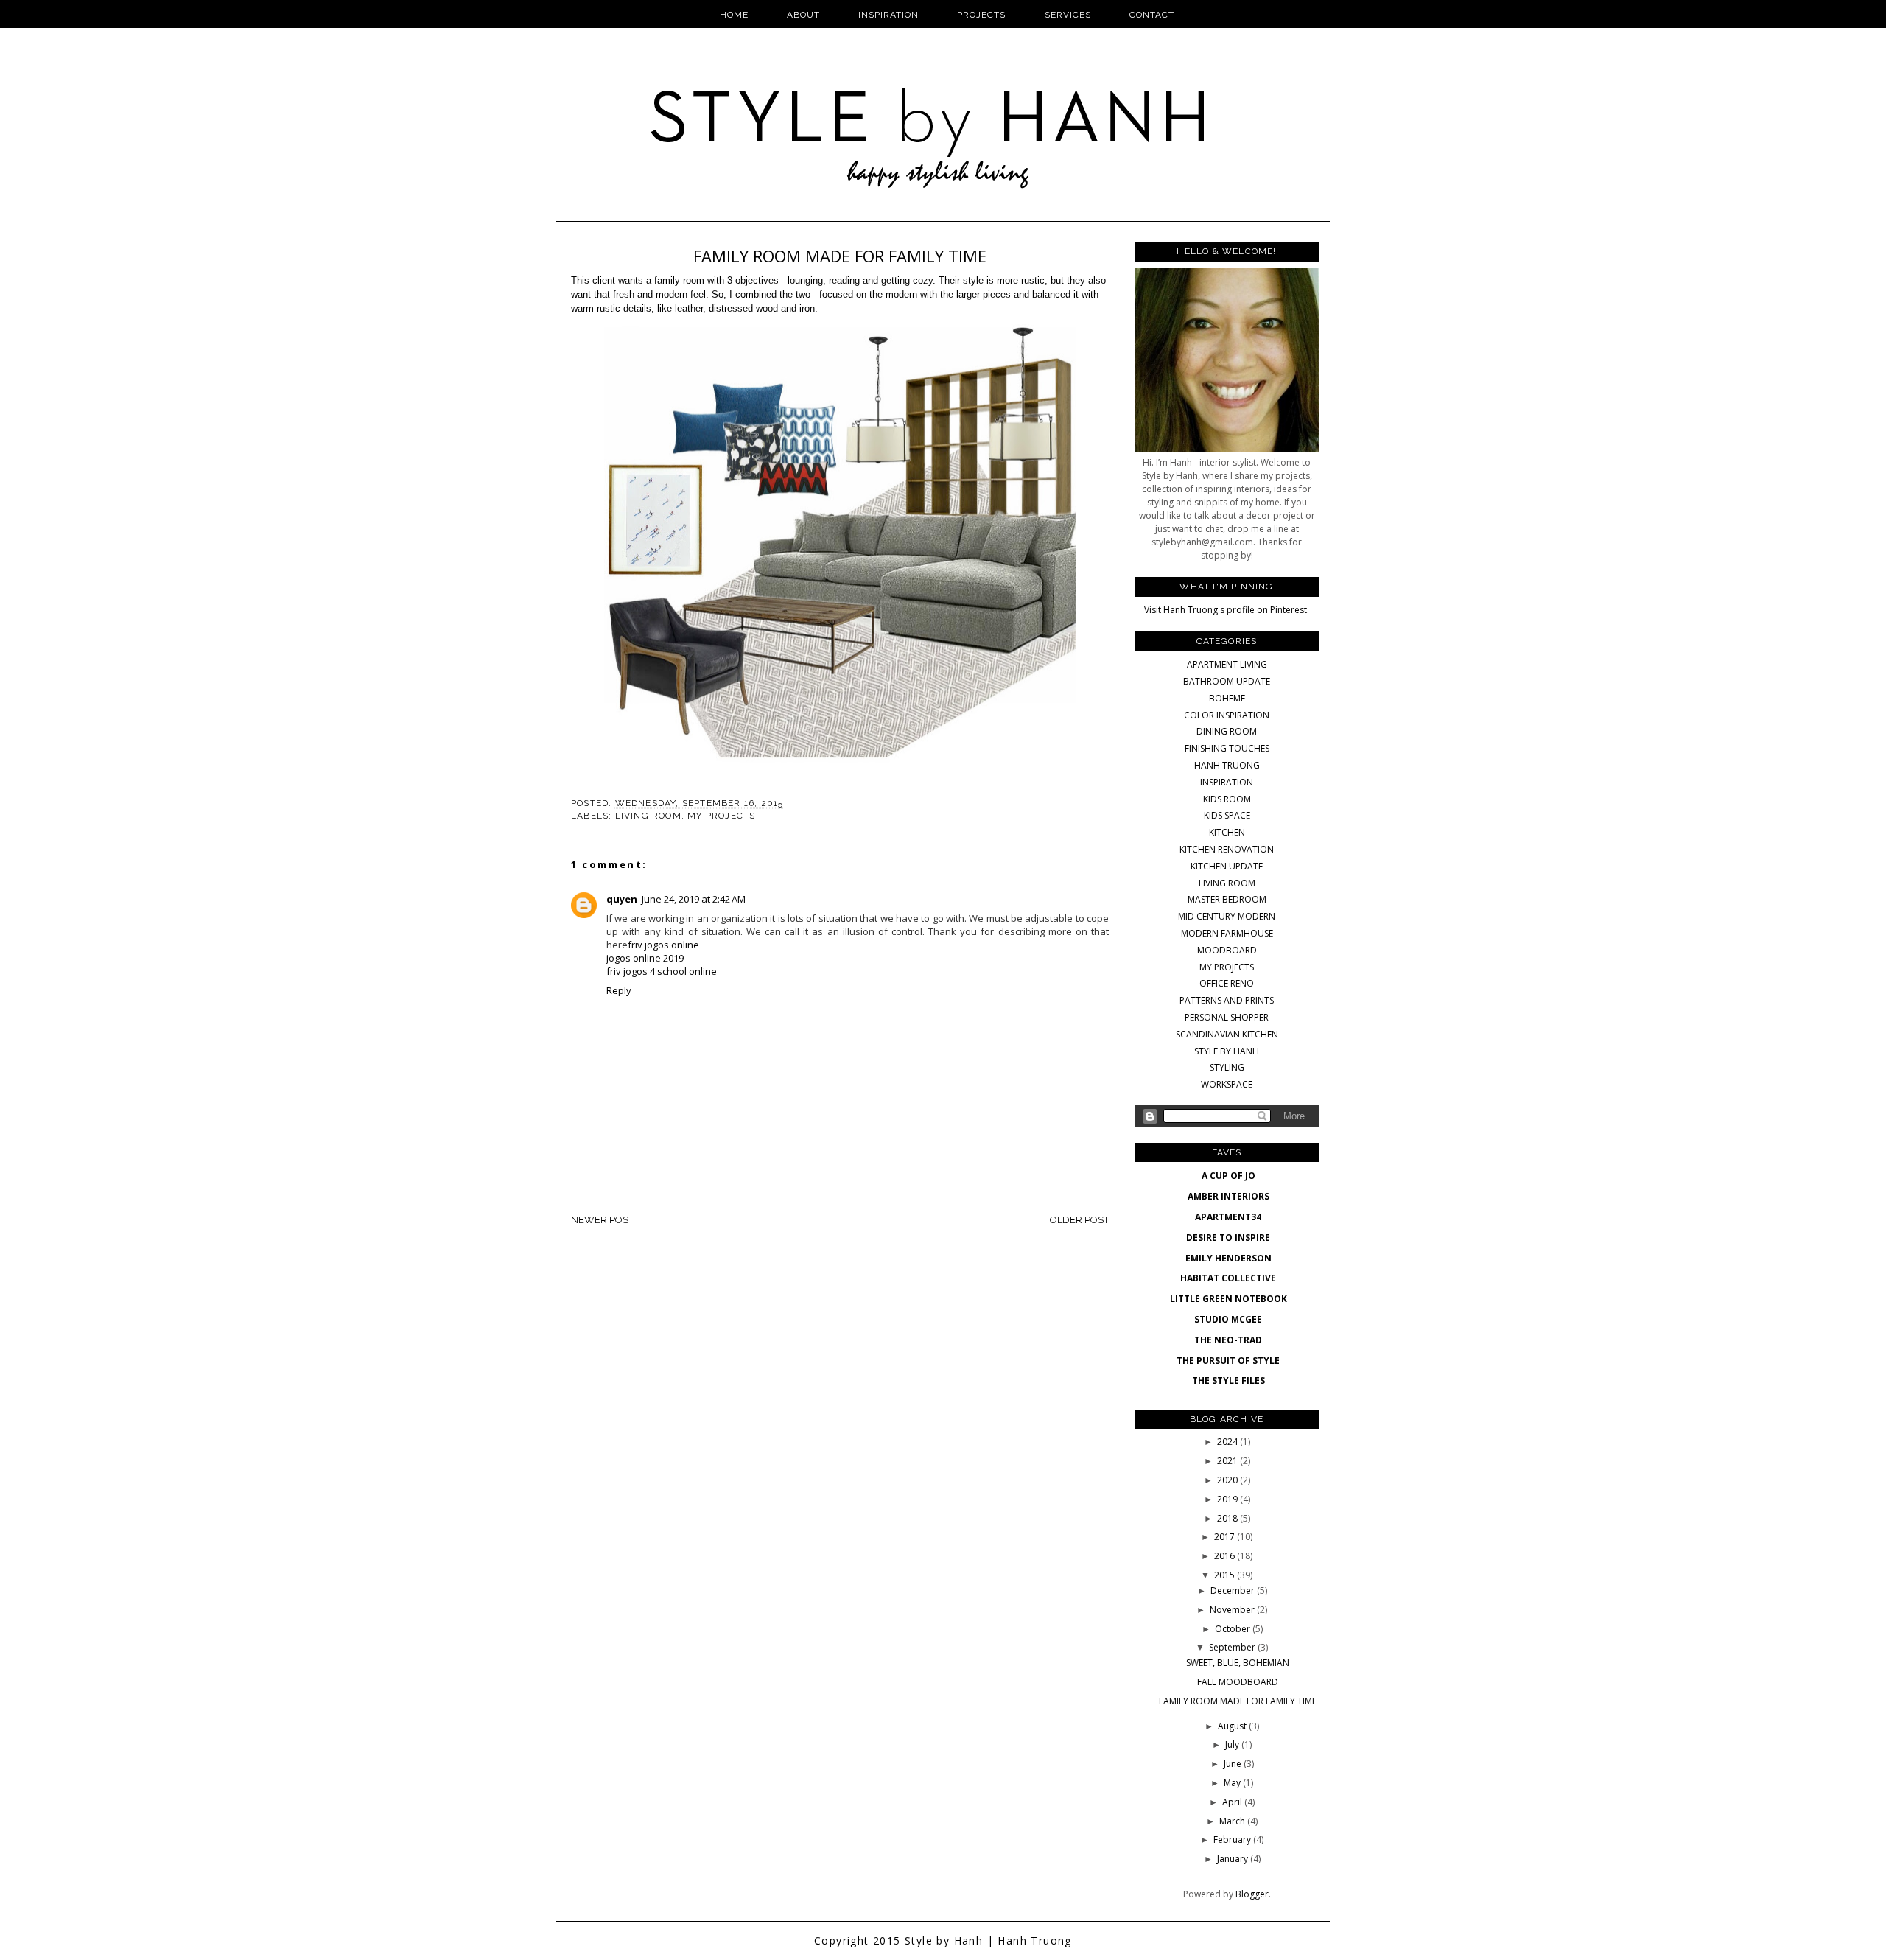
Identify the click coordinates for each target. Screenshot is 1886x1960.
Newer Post (602, 1220)
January (1234, 1859)
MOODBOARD (1227, 950)
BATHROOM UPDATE (1227, 681)
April (1233, 1802)
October (1234, 1629)
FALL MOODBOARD (1238, 1682)
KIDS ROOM (1227, 799)
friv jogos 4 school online (662, 971)
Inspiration (888, 15)
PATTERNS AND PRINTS (1227, 1000)
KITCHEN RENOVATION (1227, 849)
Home (734, 15)
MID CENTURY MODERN (1227, 916)
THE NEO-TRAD (1228, 1340)
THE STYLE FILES (1228, 1380)
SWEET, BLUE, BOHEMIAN (1238, 1663)
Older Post (1079, 1220)
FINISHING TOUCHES (1227, 748)
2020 (1228, 1480)
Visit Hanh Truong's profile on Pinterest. (1227, 610)
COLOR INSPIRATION (1227, 715)
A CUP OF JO (1228, 1176)
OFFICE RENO (1227, 983)
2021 (1228, 1461)
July (1233, 1744)
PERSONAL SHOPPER (1227, 1017)
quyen (622, 899)
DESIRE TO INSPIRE (1228, 1238)
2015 (1226, 1575)
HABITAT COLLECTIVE (1228, 1278)
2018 (1228, 1518)
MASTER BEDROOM (1227, 899)
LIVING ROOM (648, 816)
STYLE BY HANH (1227, 1051)
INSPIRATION (1227, 782)
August (1233, 1726)
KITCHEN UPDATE (1227, 866)
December (1234, 1590)
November (1233, 1610)
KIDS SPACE (1227, 815)
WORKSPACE (1227, 1084)
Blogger (1252, 1894)
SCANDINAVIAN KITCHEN (1227, 1034)
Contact (1152, 15)
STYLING (1227, 1067)
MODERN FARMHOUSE (1227, 933)
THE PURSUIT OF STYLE (1228, 1361)
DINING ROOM (1227, 731)
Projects (981, 15)
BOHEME (1227, 698)
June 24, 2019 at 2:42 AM (694, 899)
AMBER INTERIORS (1228, 1196)
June (1234, 1764)
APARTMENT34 (1228, 1217)
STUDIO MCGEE (1228, 1319)
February (1233, 1840)
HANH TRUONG (1227, 765)
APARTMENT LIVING (1227, 664)
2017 (1226, 1537)
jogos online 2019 (645, 958)
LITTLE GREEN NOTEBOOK (1228, 1299)
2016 (1226, 1556)
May (1233, 1783)
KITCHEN (1227, 832)
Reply (619, 990)
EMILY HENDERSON (1228, 1258)
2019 (1228, 1499)
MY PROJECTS (721, 816)
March (1233, 1821)
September (1233, 1647)
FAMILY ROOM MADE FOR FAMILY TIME (1238, 1701)
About (803, 15)
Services (1068, 15)
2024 (1228, 1442)
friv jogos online (663, 945)
